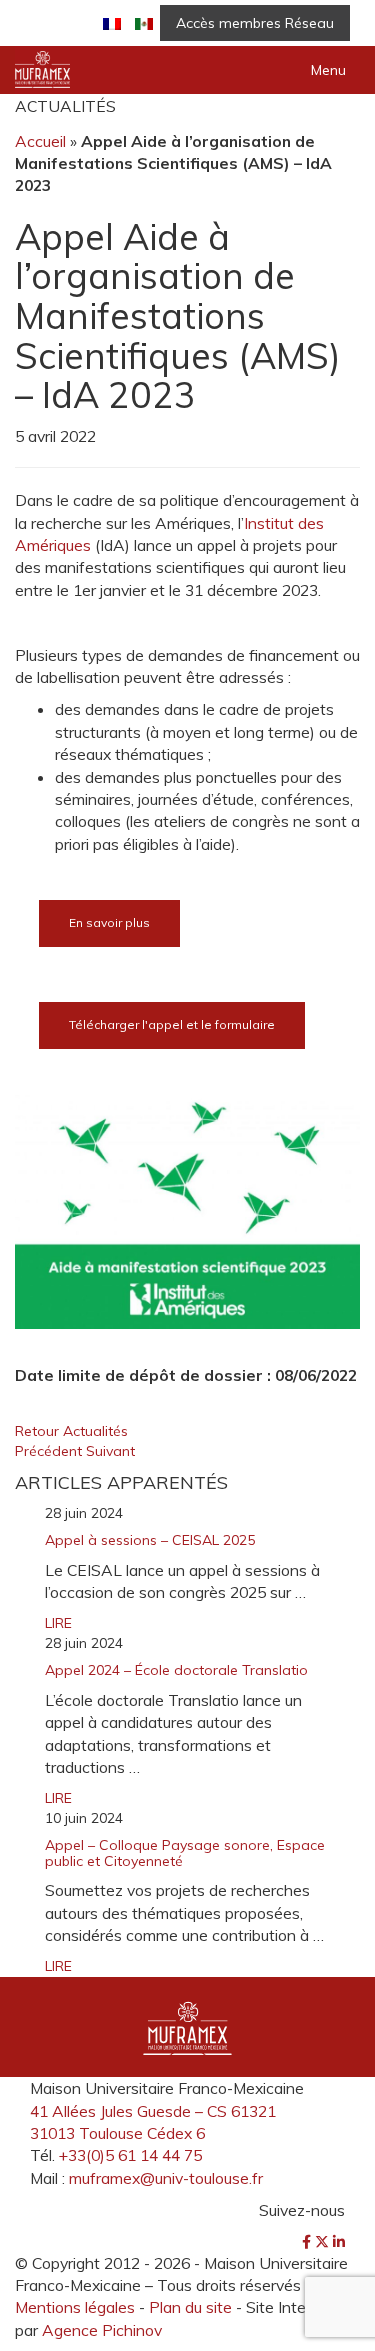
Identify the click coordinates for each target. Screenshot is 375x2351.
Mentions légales (75, 2307)
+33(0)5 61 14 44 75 (130, 2155)
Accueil (40, 141)
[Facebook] (308, 2242)
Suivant (110, 1451)
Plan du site (190, 2307)
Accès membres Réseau (255, 23)
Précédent (50, 1451)
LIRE (58, 1623)
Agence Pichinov (102, 2330)
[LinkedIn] (339, 2242)
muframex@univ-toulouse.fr (166, 2178)
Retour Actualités (71, 1431)
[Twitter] (324, 2242)
